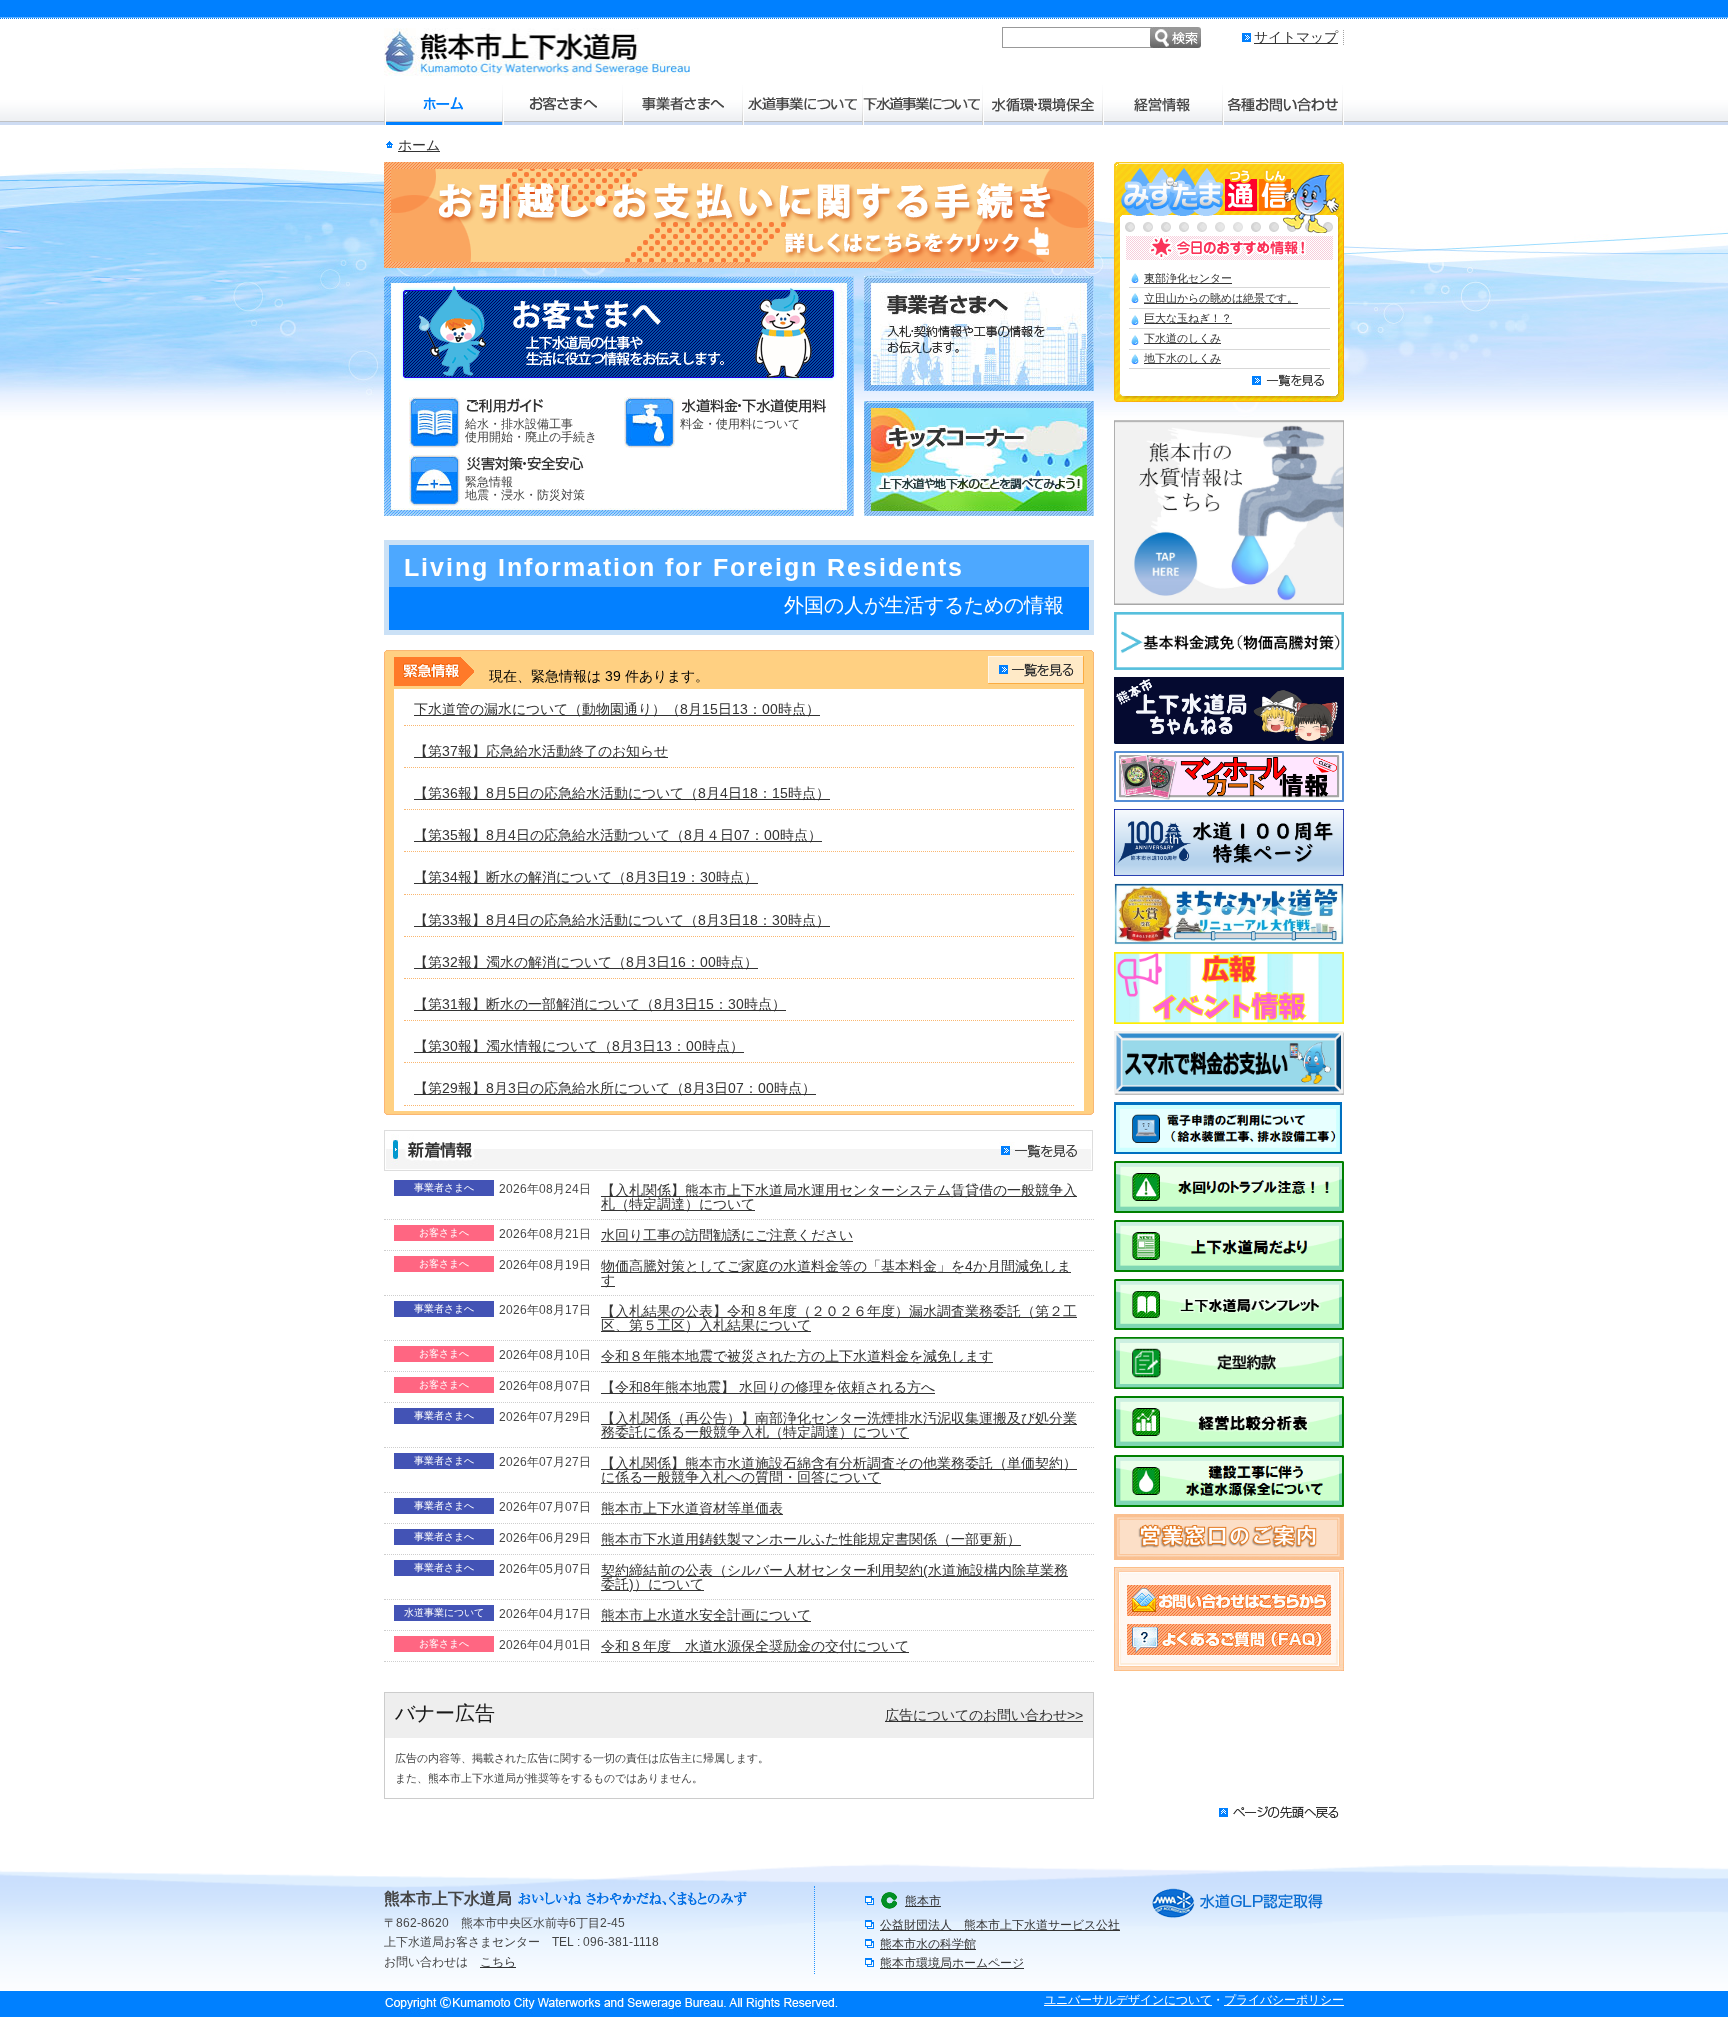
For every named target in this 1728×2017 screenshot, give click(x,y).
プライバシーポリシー (1284, 2000)
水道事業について (804, 105)
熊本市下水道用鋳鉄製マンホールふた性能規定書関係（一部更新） (811, 1539)
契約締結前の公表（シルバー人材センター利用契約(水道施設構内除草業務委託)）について (834, 1577)
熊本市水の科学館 (928, 1944)
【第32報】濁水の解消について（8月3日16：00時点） (586, 962)
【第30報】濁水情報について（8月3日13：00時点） (579, 1046)
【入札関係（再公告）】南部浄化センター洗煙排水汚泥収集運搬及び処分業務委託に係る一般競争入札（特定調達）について (839, 1425)
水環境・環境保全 (1044, 105)
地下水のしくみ (1182, 358)
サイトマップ (1296, 37)
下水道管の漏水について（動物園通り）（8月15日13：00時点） (617, 709)
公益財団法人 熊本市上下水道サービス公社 (1000, 1925)
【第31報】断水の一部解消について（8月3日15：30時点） (600, 1004)
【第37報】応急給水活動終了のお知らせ (541, 751)
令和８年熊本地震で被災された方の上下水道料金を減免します (797, 1356)
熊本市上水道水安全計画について (706, 1615)
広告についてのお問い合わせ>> (984, 1715)
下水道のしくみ (1182, 338)
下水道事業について (924, 105)
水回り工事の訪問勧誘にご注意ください (727, 1235)
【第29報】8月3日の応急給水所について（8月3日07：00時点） (615, 1088)
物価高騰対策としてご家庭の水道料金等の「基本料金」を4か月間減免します (836, 1273)
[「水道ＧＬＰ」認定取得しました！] (1237, 1917)
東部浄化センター (1188, 278)
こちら (498, 1962)
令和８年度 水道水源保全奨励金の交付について (755, 1646)
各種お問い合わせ (1284, 105)
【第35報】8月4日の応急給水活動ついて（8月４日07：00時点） (618, 835)
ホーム (444, 105)
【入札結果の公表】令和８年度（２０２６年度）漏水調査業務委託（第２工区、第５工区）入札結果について (839, 1318)
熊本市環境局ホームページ (952, 1963)
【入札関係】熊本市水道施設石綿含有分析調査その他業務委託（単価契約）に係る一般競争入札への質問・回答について (839, 1470)
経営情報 (1164, 105)
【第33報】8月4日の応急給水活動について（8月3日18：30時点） (622, 920)
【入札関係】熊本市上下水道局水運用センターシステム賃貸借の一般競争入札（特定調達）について (839, 1197)
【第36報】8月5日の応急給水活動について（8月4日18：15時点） (622, 793)
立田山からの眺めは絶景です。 (1221, 298)
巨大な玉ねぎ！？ (1188, 318)
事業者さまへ (684, 105)
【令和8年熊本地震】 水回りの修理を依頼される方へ (768, 1387)
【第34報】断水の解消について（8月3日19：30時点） (586, 877)
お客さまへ (564, 105)
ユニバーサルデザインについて (1128, 2000)
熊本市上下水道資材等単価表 (692, 1508)
